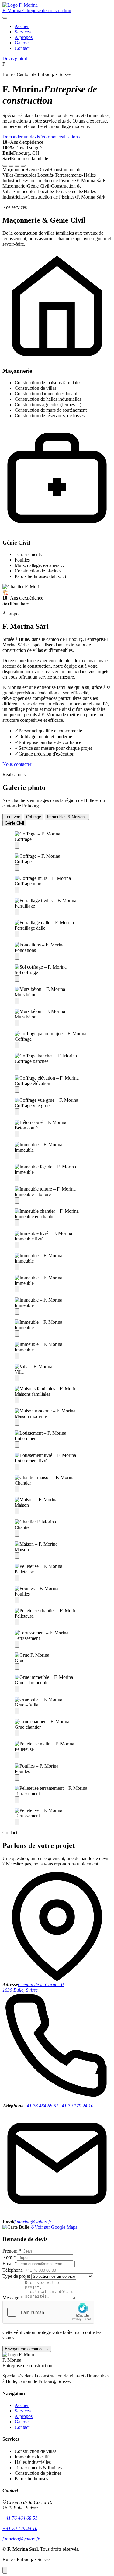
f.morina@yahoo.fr (33, 2222)
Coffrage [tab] (34, 817)
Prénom (12, 2251)
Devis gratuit (15, 59)
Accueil (22, 26)
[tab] (5, 166)
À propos (24, 37)
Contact (22, 48)
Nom (9, 2257)
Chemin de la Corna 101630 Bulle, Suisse (33, 1987)
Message (13, 2298)
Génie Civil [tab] (14, 823)
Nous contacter (17, 764)
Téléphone (13, 2270)
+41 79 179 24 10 (76, 2106)
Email (10, 2264)
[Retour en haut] (5, 2570)
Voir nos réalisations (60, 137)
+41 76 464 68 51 (41, 2106)
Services (23, 32)
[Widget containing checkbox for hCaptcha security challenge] (48, 2312)
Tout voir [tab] (12, 817)
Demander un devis (21, 137)
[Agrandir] (17, 845)
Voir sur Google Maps (56, 2227)
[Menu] (5, 18)
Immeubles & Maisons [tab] (67, 817)
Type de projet (16, 2276)
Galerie (22, 43)
